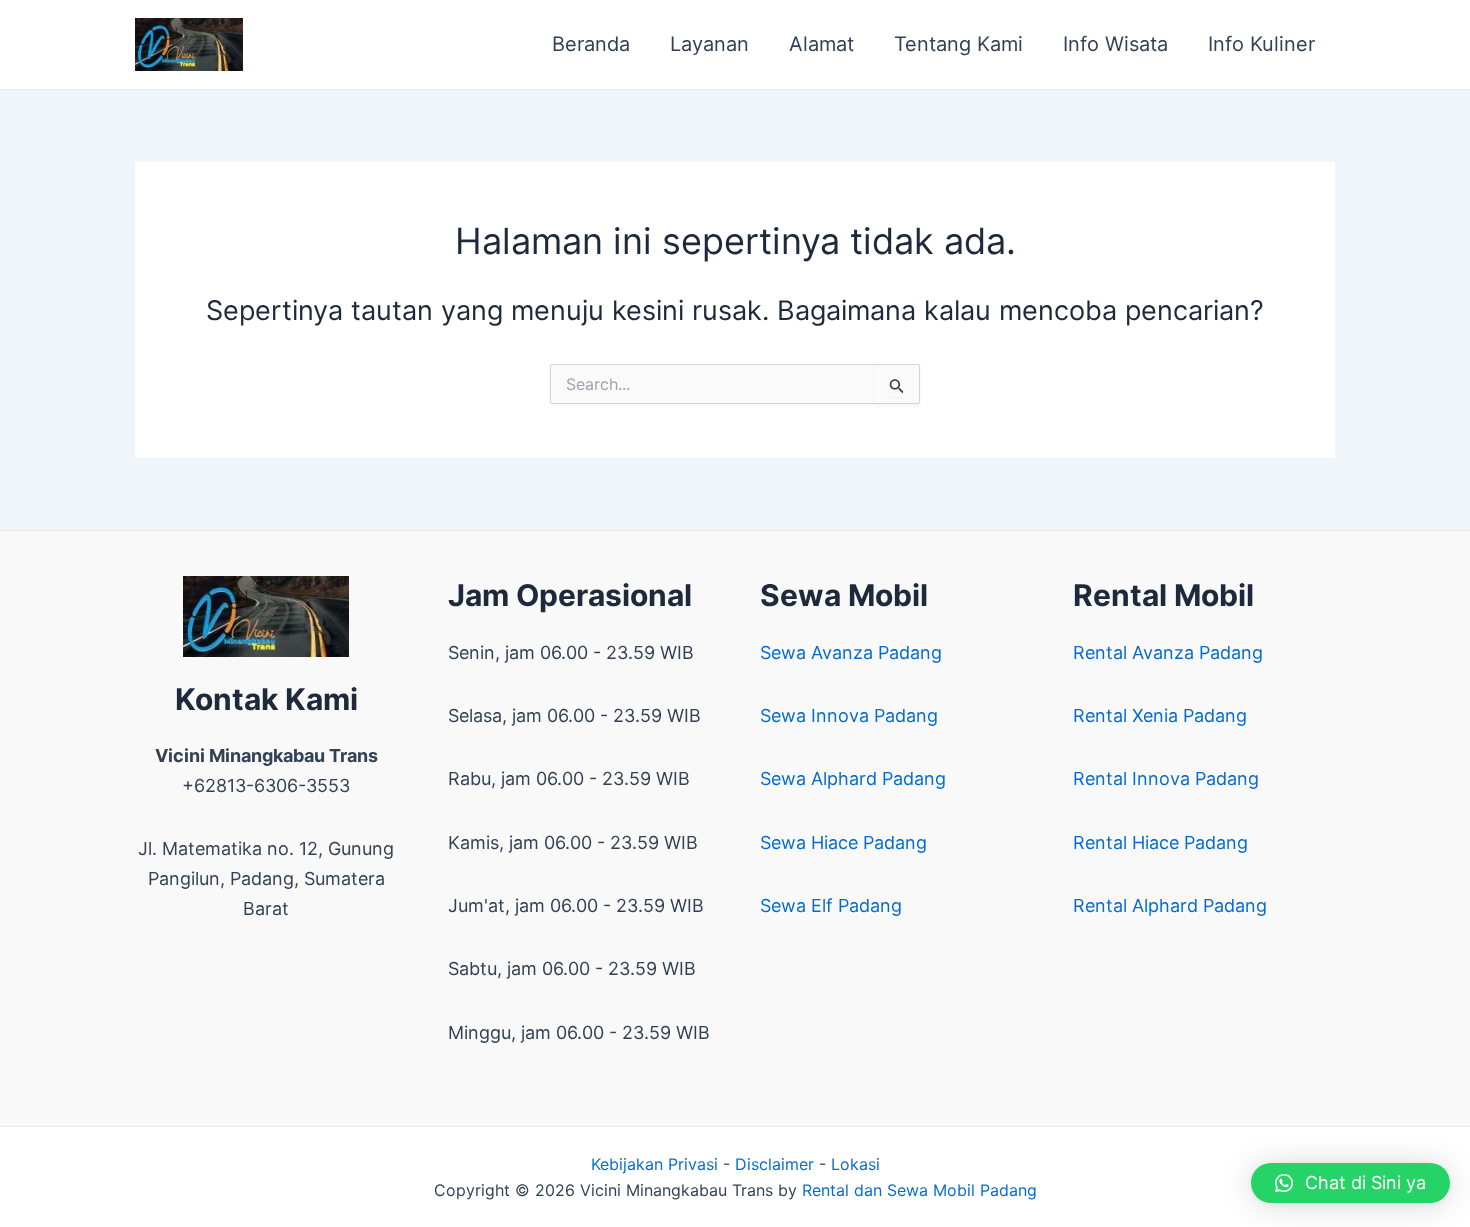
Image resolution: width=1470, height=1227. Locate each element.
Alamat (821, 44)
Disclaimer (774, 1164)
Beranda (591, 44)
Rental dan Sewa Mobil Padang (919, 1190)
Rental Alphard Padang (1170, 905)
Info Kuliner (1261, 44)
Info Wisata (1115, 44)
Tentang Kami (958, 44)
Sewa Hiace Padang (843, 842)
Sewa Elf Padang (831, 905)
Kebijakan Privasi (654, 1164)
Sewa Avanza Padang (851, 652)
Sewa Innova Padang (849, 715)
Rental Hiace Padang (1160, 842)
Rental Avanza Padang (1168, 652)
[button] (1350, 1183)
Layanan (709, 44)
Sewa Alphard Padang (853, 778)
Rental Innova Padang (1166, 778)
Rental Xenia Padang (1160, 715)
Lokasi (855, 1164)
